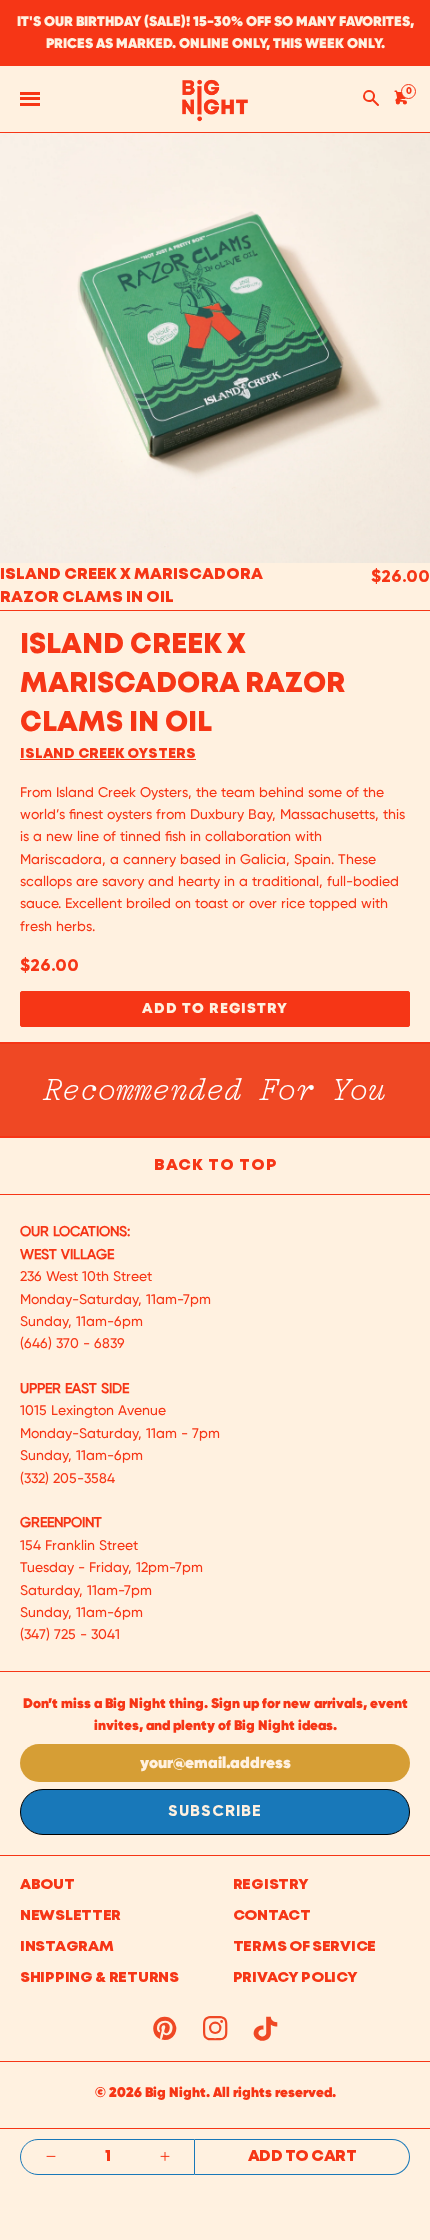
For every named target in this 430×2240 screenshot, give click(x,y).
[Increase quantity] (164, 2157)
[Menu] (30, 99)
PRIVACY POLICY (295, 1978)
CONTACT (272, 1916)
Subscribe (215, 1812)
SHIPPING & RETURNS (99, 1978)
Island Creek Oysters (108, 754)
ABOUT (47, 1885)
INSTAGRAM (66, 1947)
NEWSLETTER (70, 1916)
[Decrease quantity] (50, 2157)
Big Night (175, 2092)
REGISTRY (271, 1885)
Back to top (215, 1165)
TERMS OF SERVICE (304, 1947)
